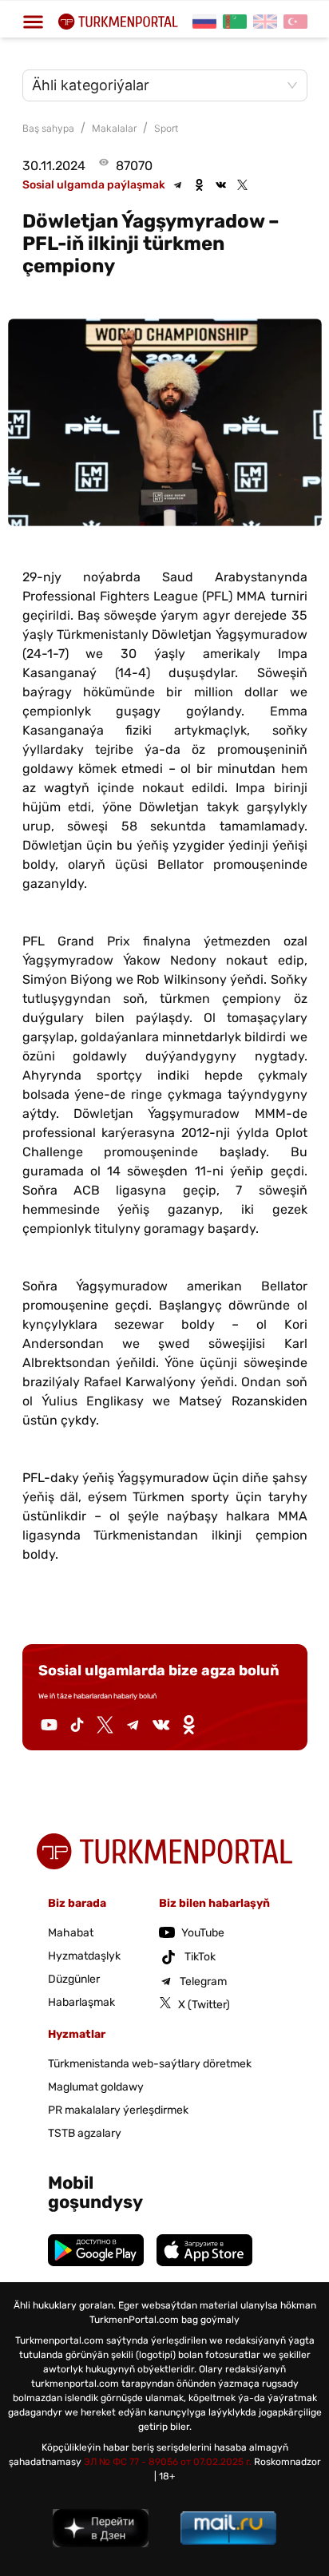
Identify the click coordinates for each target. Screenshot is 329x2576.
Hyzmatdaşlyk (84, 1956)
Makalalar (114, 128)
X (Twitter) (204, 2005)
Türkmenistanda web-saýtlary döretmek (150, 2064)
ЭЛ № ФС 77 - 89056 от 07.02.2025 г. (168, 2462)
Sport (166, 128)
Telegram (203, 1982)
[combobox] (157, 85)
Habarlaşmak (81, 2002)
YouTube (203, 1933)
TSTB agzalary (85, 2133)
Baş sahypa (48, 128)
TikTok (200, 1957)
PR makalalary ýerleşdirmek (118, 2110)
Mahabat (71, 1933)
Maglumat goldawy (96, 2087)
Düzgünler (74, 1979)
